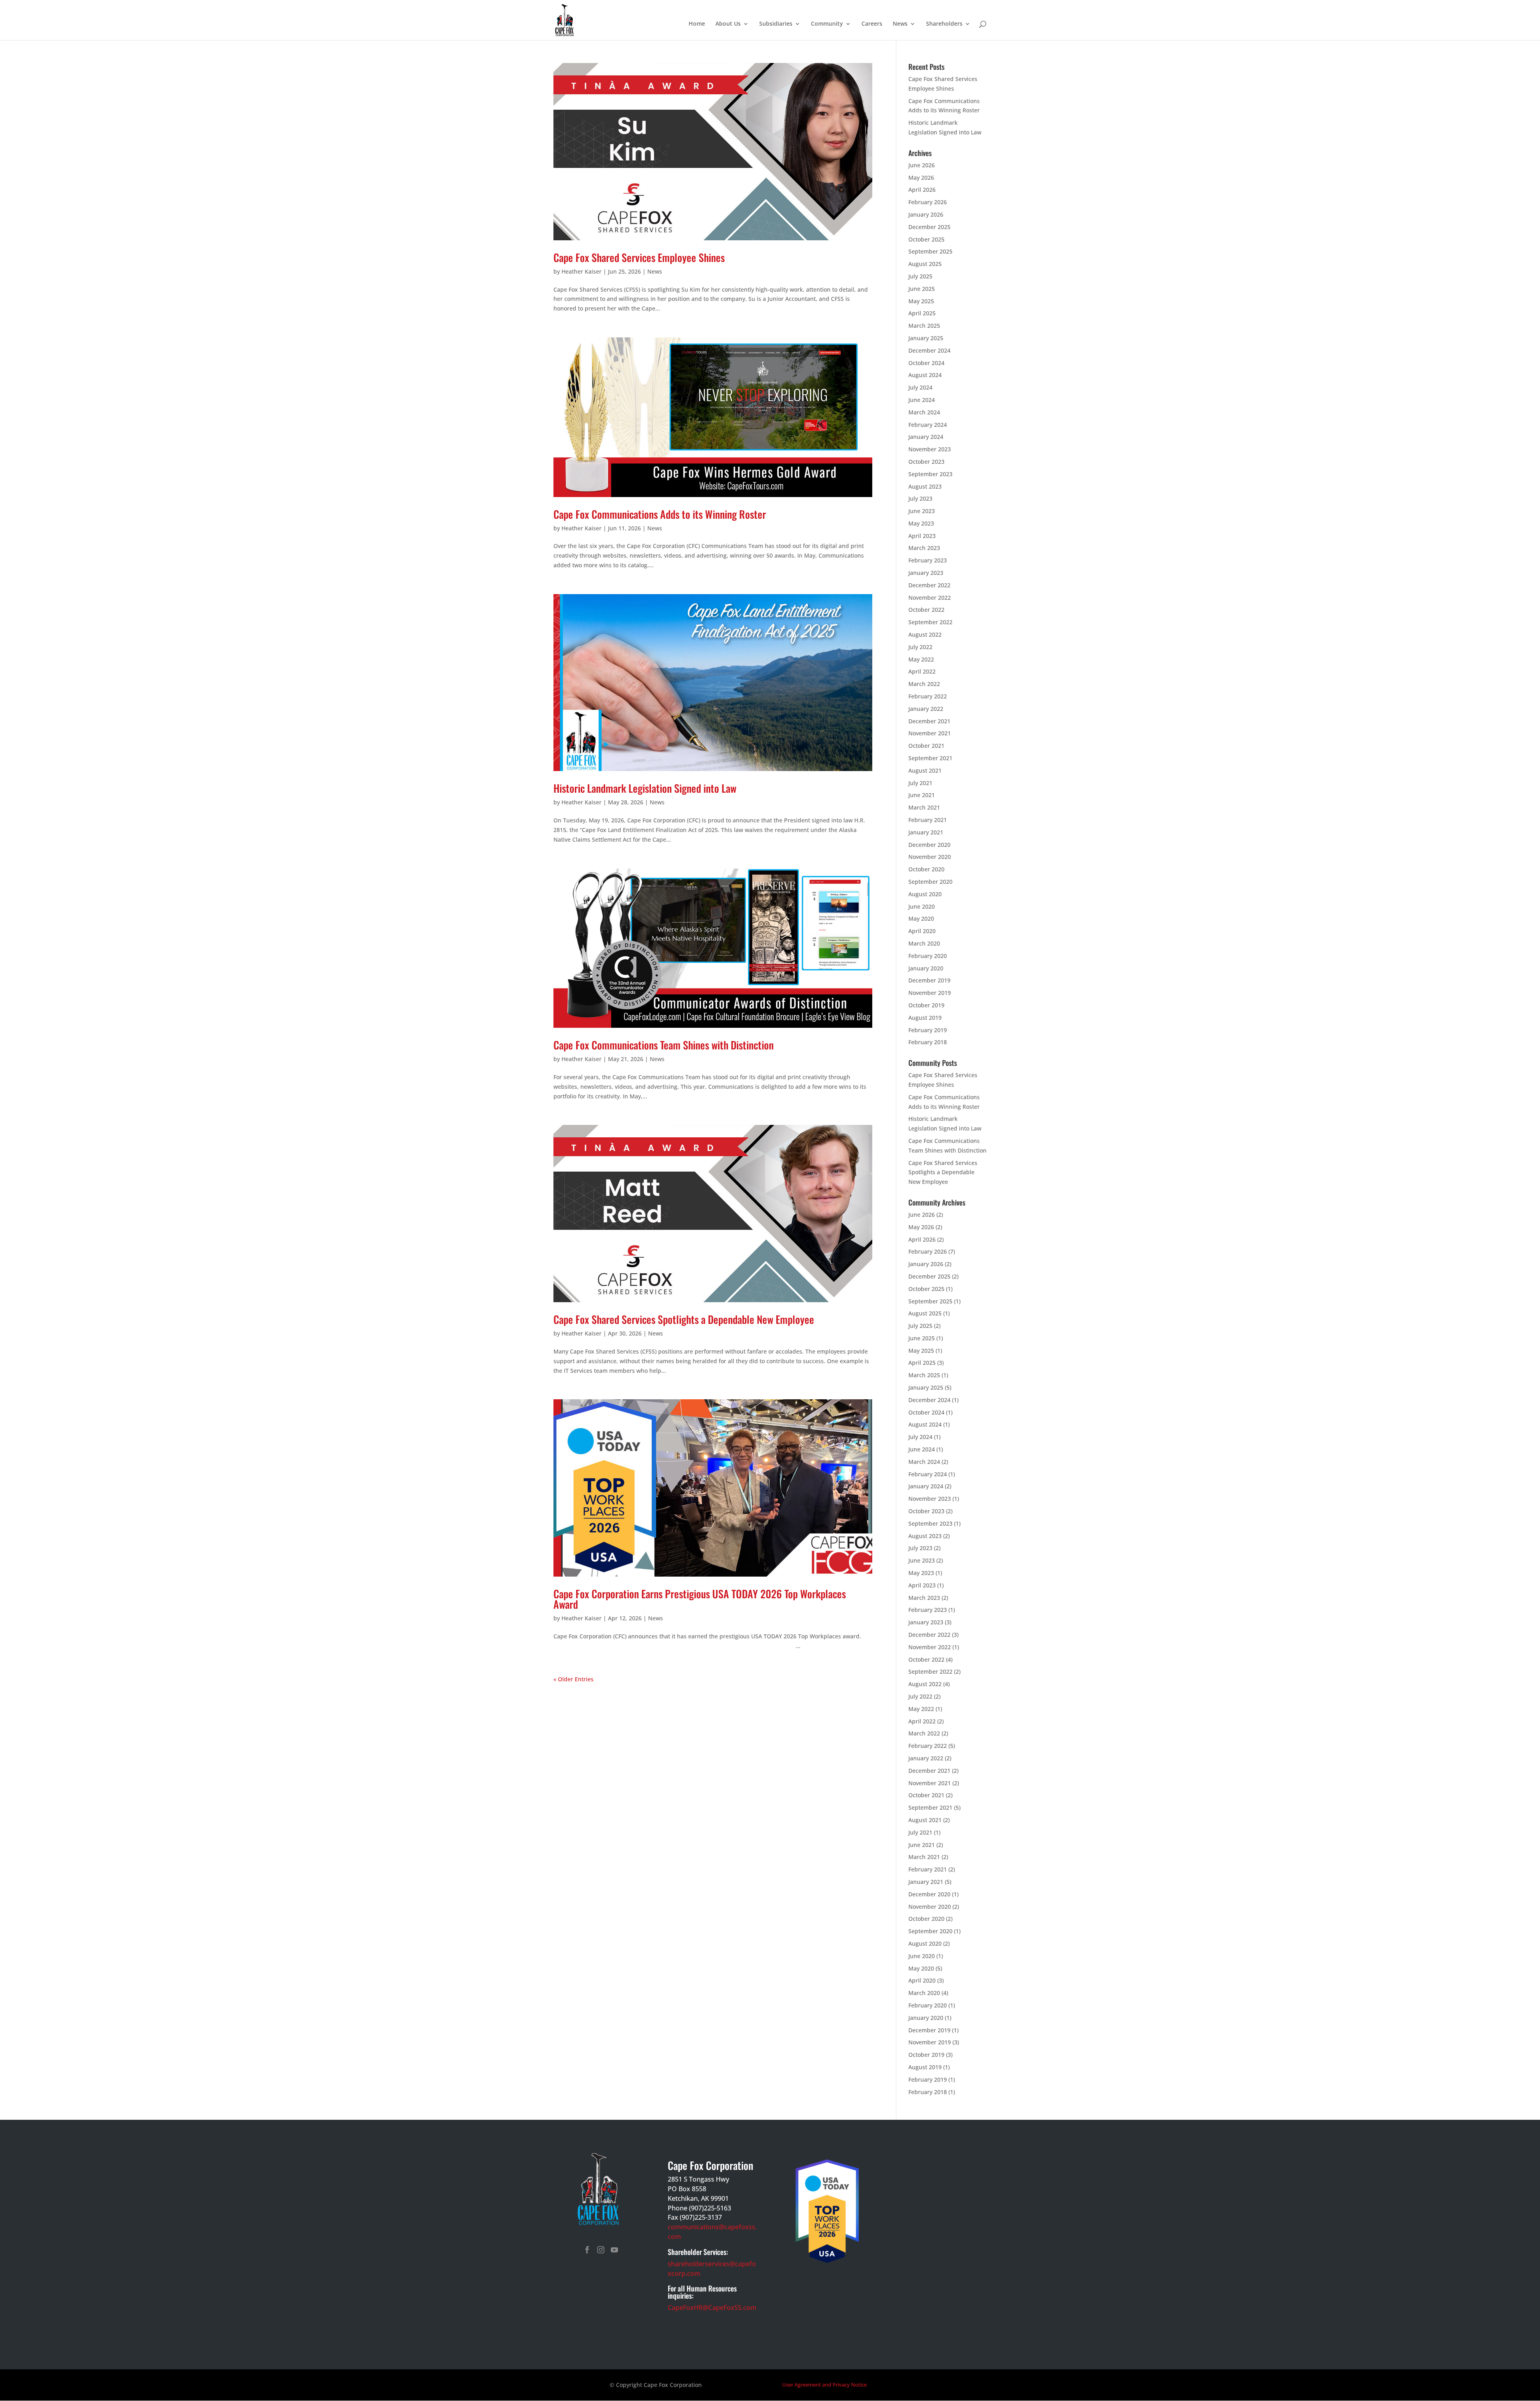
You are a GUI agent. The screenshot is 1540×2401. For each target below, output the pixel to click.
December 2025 (929, 227)
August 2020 (925, 894)
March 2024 (924, 412)
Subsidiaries (776, 24)
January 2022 (926, 709)
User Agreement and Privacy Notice (824, 2385)
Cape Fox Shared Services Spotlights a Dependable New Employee (684, 1319)
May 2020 (921, 918)
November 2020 (930, 857)
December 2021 (929, 721)
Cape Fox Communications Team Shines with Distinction (664, 1045)
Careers (872, 24)
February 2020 (928, 956)
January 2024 (926, 437)
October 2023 (926, 462)
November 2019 (930, 993)
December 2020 (929, 845)
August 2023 (925, 486)
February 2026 (928, 202)
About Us (728, 24)
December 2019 (929, 980)
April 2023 (922, 536)
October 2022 (926, 610)
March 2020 (924, 943)
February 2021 (928, 820)
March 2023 (924, 548)
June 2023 (922, 511)
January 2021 (926, 832)
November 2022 (930, 598)
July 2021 (920, 783)
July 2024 (920, 387)
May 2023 (921, 523)
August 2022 (925, 634)
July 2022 (920, 647)
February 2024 (928, 425)
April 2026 (922, 190)
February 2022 (928, 696)
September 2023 (930, 474)
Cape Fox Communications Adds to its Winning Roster (660, 514)
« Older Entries (573, 1679)
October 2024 (926, 363)
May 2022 (921, 659)
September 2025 (930, 251)
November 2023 (930, 449)
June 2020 (922, 906)
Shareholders (944, 24)
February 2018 (928, 1042)
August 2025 (925, 264)
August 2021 (925, 770)
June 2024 (922, 400)
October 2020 (926, 869)
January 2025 (926, 338)
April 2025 (922, 313)
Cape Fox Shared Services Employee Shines (639, 257)
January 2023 (926, 573)
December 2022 (929, 585)
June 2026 (922, 165)
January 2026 (926, 214)
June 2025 (922, 289)
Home (697, 24)
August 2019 (925, 1018)
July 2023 (920, 498)
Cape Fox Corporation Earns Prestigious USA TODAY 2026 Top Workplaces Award (700, 1599)
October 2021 (926, 746)
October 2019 (926, 1005)
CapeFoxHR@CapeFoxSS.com (712, 2308)
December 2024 (929, 350)
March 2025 (924, 326)
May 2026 (921, 178)
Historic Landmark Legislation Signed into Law (645, 788)
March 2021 (924, 807)
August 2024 (925, 375)
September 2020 (930, 882)
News (900, 24)
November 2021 (930, 733)
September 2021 (930, 758)
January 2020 (926, 968)
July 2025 (920, 276)
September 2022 (930, 622)
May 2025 (921, 301)
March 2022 (924, 684)
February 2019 (928, 1030)
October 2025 (926, 239)
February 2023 (928, 560)
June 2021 (922, 795)
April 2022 (922, 671)
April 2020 (922, 931)
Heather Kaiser (582, 271)
